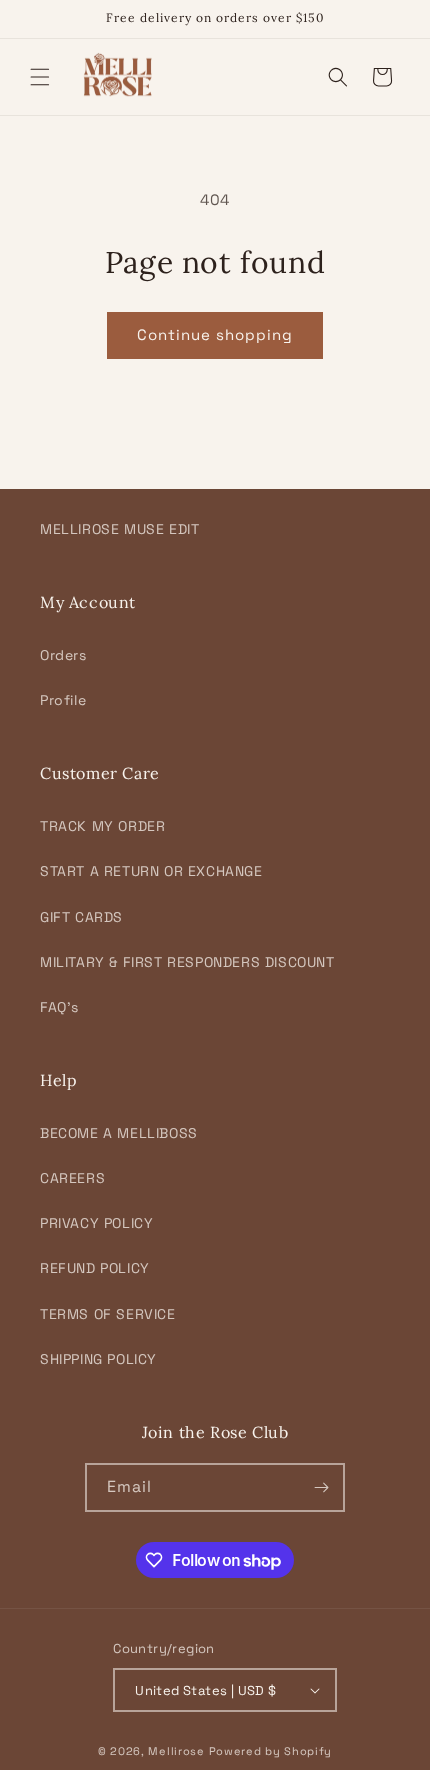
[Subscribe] (321, 1487)
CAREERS (72, 1178)
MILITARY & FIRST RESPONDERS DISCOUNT (187, 962)
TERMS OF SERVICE (108, 1314)
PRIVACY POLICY (96, 1223)
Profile (63, 700)
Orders (63, 655)
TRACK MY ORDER (102, 826)
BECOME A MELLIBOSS (119, 1133)
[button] (40, 77)
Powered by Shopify (271, 1751)
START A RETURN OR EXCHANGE (151, 871)
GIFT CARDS (81, 917)
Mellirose (176, 1751)
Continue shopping (215, 334)
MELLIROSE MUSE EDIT (119, 529)
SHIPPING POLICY (98, 1359)
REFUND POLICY (95, 1268)
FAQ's (59, 1007)
